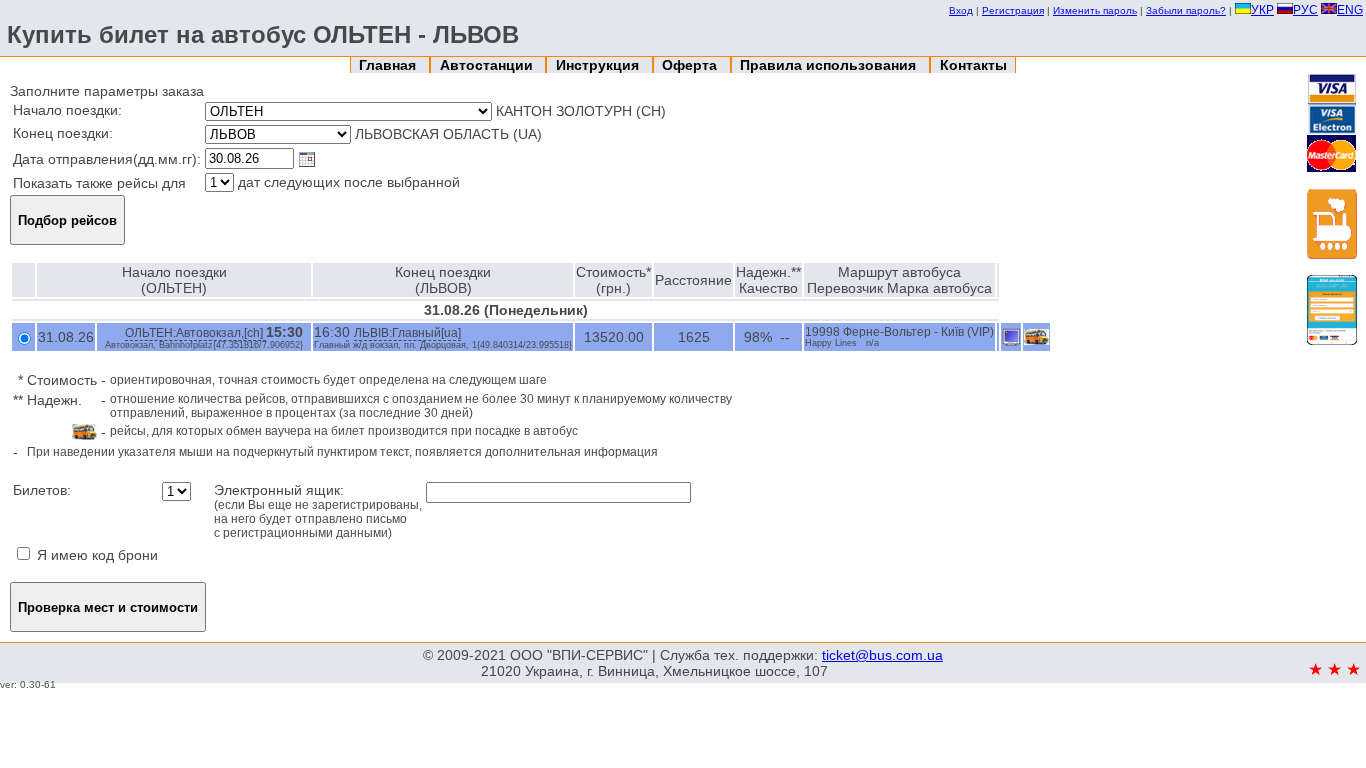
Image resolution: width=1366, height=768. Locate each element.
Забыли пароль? (1186, 10)
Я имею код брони (95, 555)
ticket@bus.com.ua (882, 655)
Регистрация (1013, 10)
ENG (1350, 10)
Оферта (691, 65)
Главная (389, 65)
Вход (961, 10)
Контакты (973, 65)
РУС (1305, 10)
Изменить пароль (1095, 10)
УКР (1262, 10)
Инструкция (599, 65)
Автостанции (488, 65)
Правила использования (830, 65)
